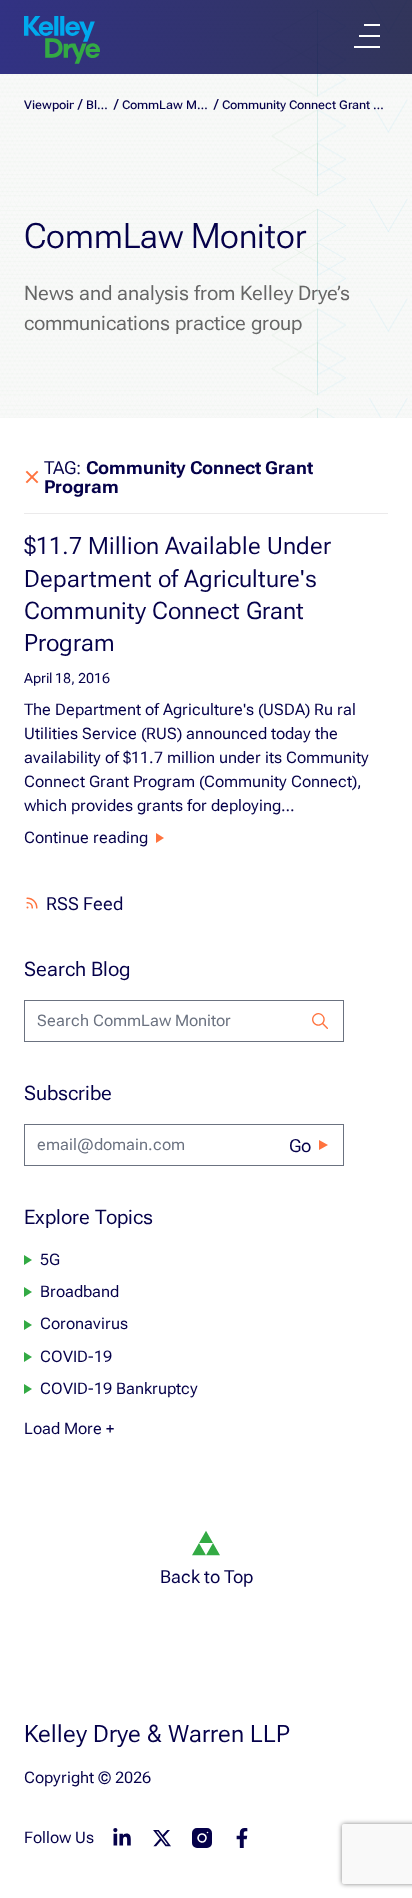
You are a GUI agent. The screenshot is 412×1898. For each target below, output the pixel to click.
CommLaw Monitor (166, 105)
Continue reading (86, 837)
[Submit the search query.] (320, 1021)
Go (300, 1145)
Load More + (69, 1428)
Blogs (98, 105)
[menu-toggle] (367, 36)
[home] (62, 40)
